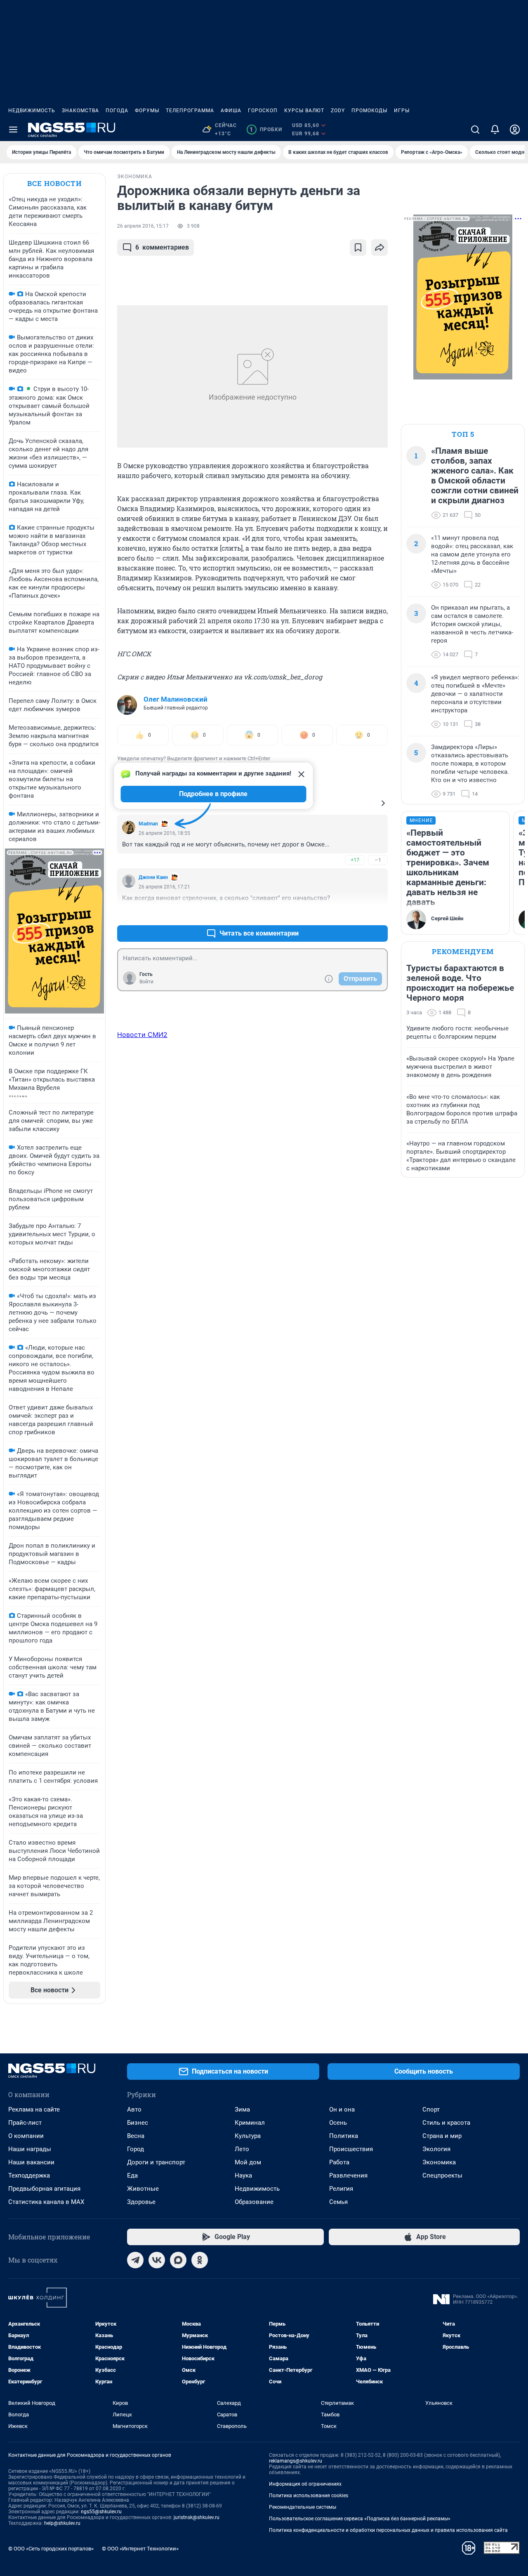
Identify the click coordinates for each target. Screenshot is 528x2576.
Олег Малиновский (176, 699)
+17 (355, 860)
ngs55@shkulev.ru (101, 2512)
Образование (254, 2202)
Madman (148, 824)
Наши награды (30, 2149)
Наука (243, 2175)
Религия (341, 2189)
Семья (338, 2202)
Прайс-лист (25, 2123)
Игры (402, 111)
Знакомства (80, 111)
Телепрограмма (190, 111)
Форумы (147, 111)
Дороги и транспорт (156, 2162)
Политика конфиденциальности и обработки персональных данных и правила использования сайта (388, 2530)
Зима (242, 2109)
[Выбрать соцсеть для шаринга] (379, 247)
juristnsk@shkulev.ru (197, 2517)
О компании (26, 2136)
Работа (339, 2162)
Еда (132, 2175)
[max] (178, 2260)
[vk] (157, 2260)
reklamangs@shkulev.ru (296, 2461)
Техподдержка (29, 2175)
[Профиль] (515, 130)
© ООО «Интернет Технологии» (140, 2549)
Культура (248, 2136)
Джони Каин (153, 877)
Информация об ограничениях (305, 2484)
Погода (117, 111)
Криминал (250, 2123)
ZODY (338, 111)
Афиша (231, 111)
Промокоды (369, 111)
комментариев (162, 247)
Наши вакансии (31, 2162)
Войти (146, 982)
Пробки (266, 130)
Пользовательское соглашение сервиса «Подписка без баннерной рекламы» (360, 2519)
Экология (436, 2149)
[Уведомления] (495, 130)
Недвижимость (32, 111)
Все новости (54, 183)
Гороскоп (263, 111)
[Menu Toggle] (13, 130)
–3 (378, 913)
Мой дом (248, 2162)
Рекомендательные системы (303, 2507)
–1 (378, 860)
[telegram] (135, 2260)
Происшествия (351, 2149)
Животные (143, 2189)
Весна (136, 2136)
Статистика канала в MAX (46, 2202)
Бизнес (138, 2123)
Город (136, 2149)
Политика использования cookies (309, 2496)
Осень (338, 2123)
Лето (242, 2149)
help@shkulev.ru (62, 2523)
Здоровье (141, 2202)
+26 (355, 913)
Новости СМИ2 (142, 1035)
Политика (344, 2136)
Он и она (342, 2109)
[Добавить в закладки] (358, 247)
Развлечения (348, 2175)
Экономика (439, 2162)
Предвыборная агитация (44, 2189)
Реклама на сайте (34, 2109)
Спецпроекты (442, 2175)
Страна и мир (442, 2136)
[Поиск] (475, 130)
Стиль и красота (446, 2123)
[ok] (200, 2260)
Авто (134, 2109)
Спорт (431, 2109)
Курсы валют (304, 111)
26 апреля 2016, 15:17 (143, 226)
